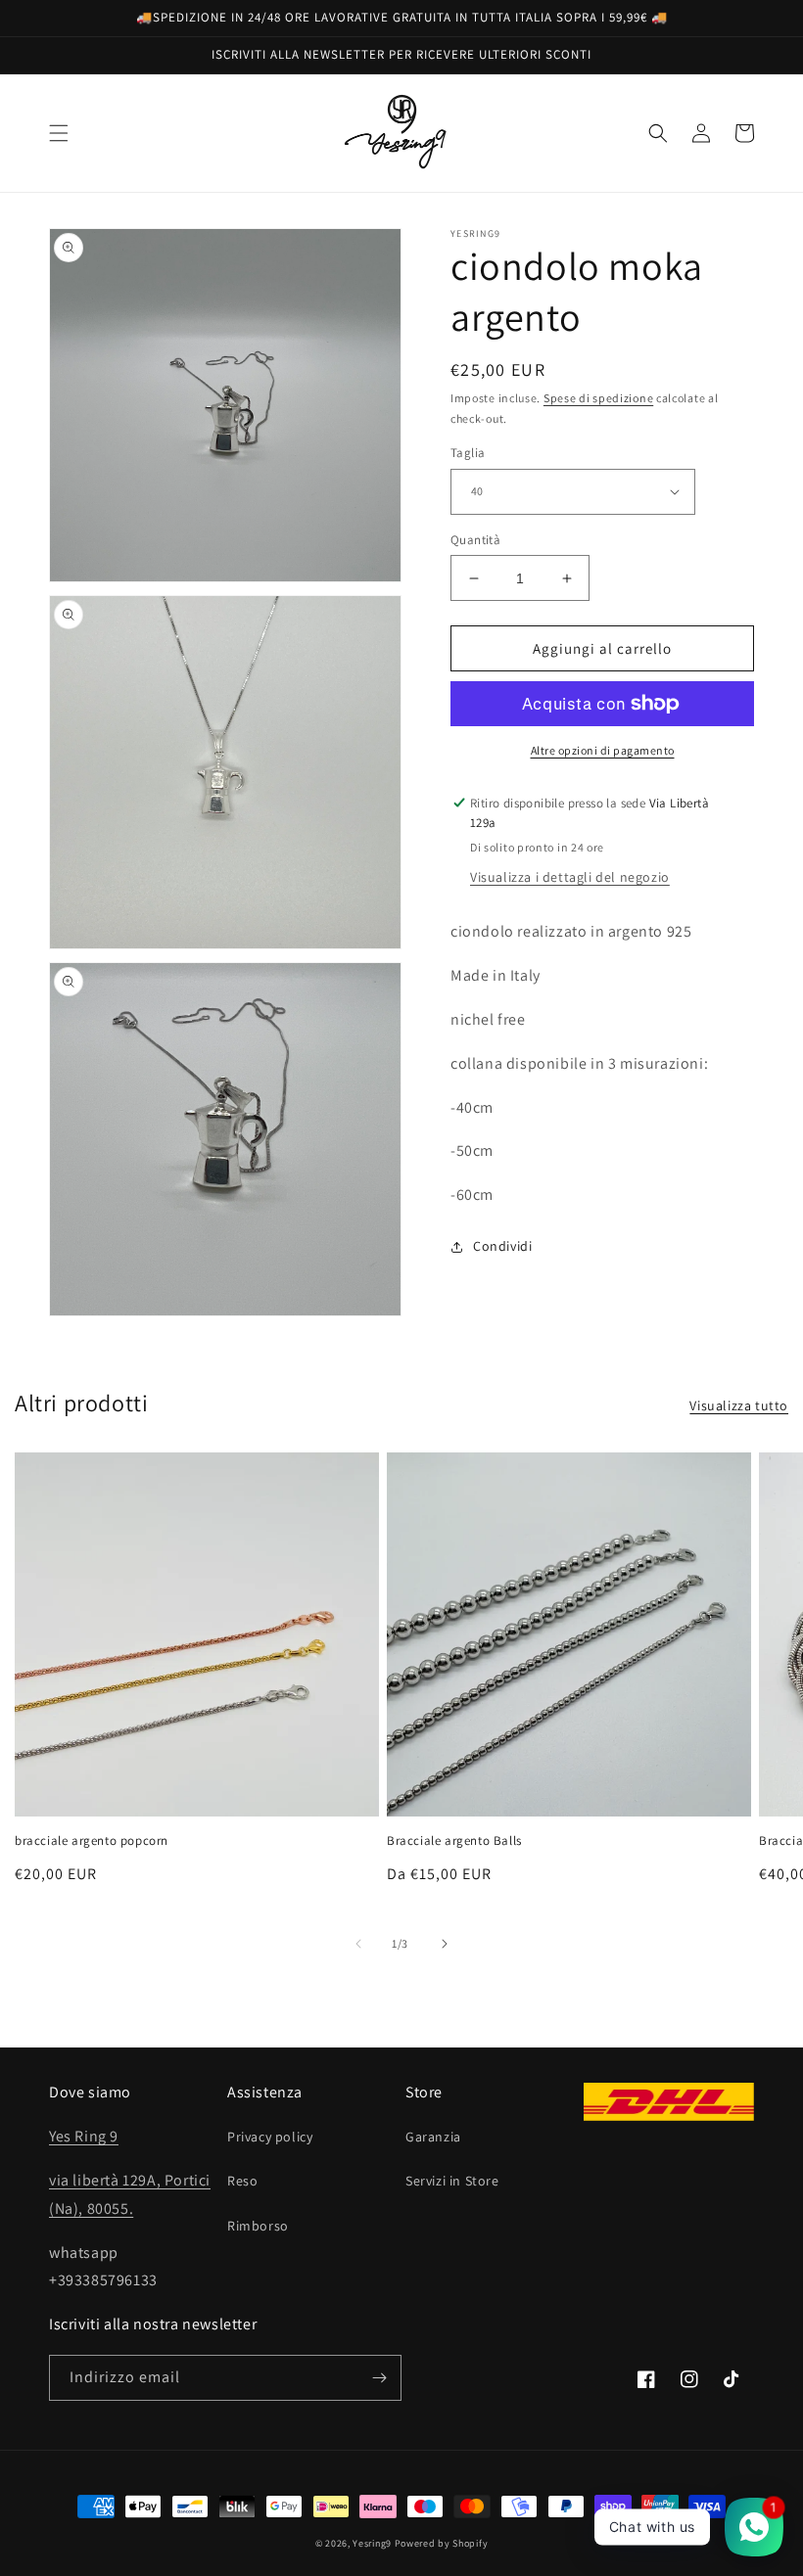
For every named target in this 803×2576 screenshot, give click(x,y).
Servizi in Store (452, 2181)
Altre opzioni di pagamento (603, 750)
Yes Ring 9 (84, 2136)
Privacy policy (270, 2137)
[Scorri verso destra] (445, 1944)
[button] (59, 133)
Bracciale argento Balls (454, 1841)
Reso (242, 2181)
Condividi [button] (502, 1246)
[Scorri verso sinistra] (358, 1944)
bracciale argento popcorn (92, 1841)
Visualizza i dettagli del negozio (570, 877)
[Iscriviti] (379, 2378)
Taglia (468, 453)
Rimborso (258, 2226)
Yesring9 (372, 2543)
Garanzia (433, 2137)
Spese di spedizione (598, 398)
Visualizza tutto (739, 1405)
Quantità (475, 540)
